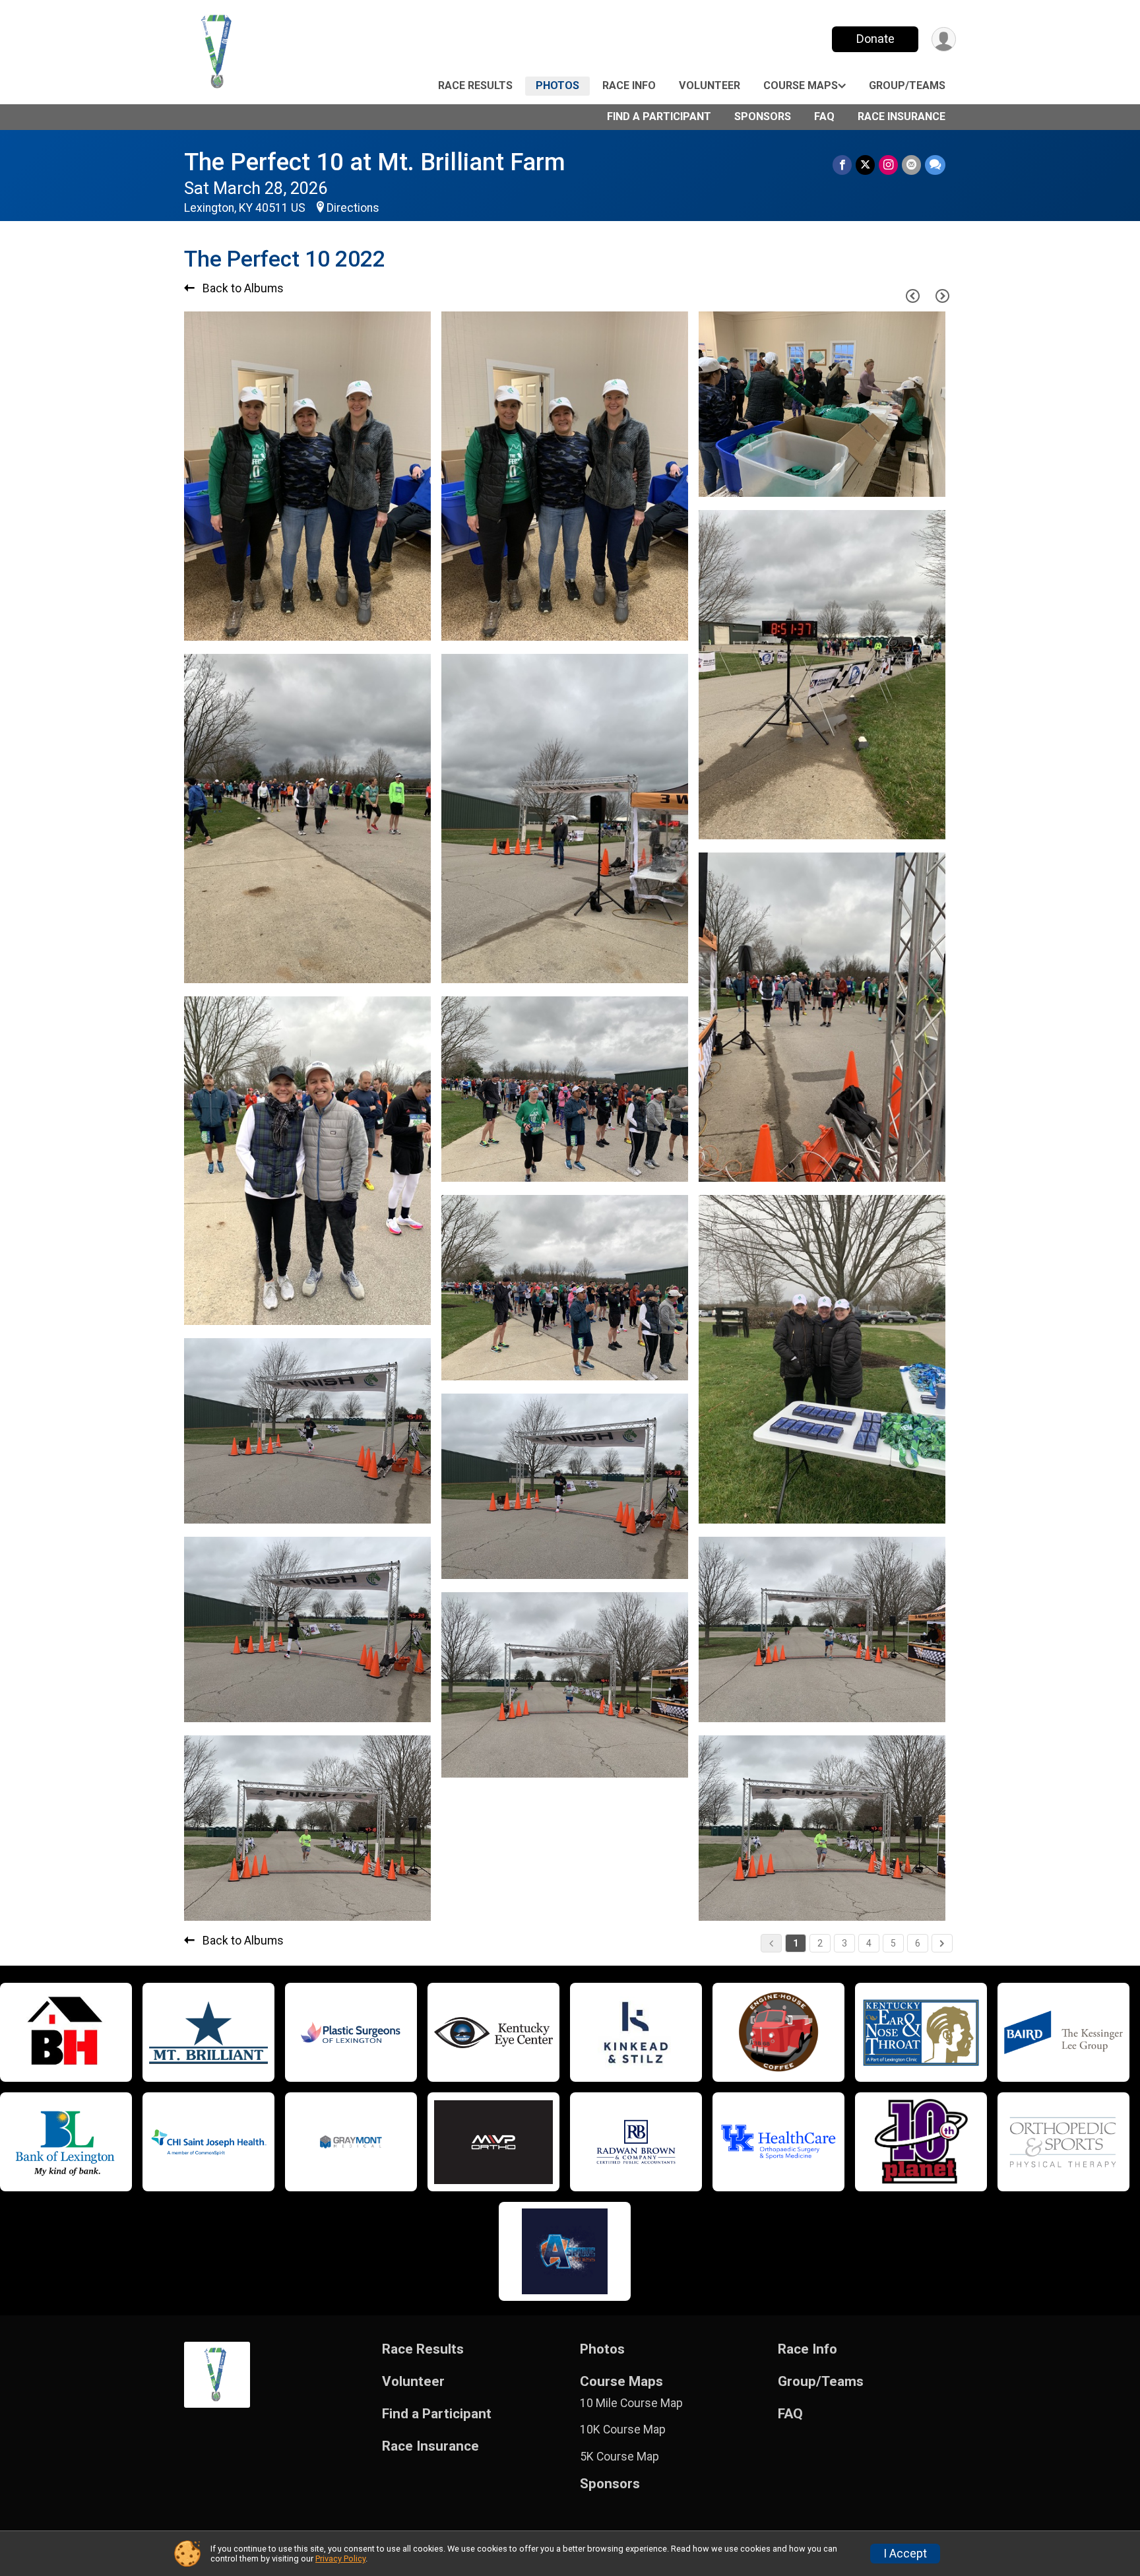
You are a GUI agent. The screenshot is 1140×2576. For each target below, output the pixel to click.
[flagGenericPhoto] (387, 624)
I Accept (905, 2554)
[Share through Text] (935, 165)
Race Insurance (902, 116)
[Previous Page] (912, 296)
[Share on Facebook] (842, 165)
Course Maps (801, 85)
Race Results (475, 85)
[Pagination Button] (942, 1943)
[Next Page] (942, 296)
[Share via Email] (911, 165)
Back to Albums (242, 288)
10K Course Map (623, 2430)
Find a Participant (659, 116)
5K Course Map (619, 2457)
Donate (875, 39)
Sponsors (763, 116)
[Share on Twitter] (865, 165)
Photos (557, 85)
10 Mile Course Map (631, 2403)
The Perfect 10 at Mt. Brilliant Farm (375, 162)
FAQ (824, 116)
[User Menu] (944, 39)
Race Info (629, 85)
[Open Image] (307, 476)
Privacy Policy (340, 2559)
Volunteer (710, 85)
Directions (353, 208)
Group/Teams (907, 85)
